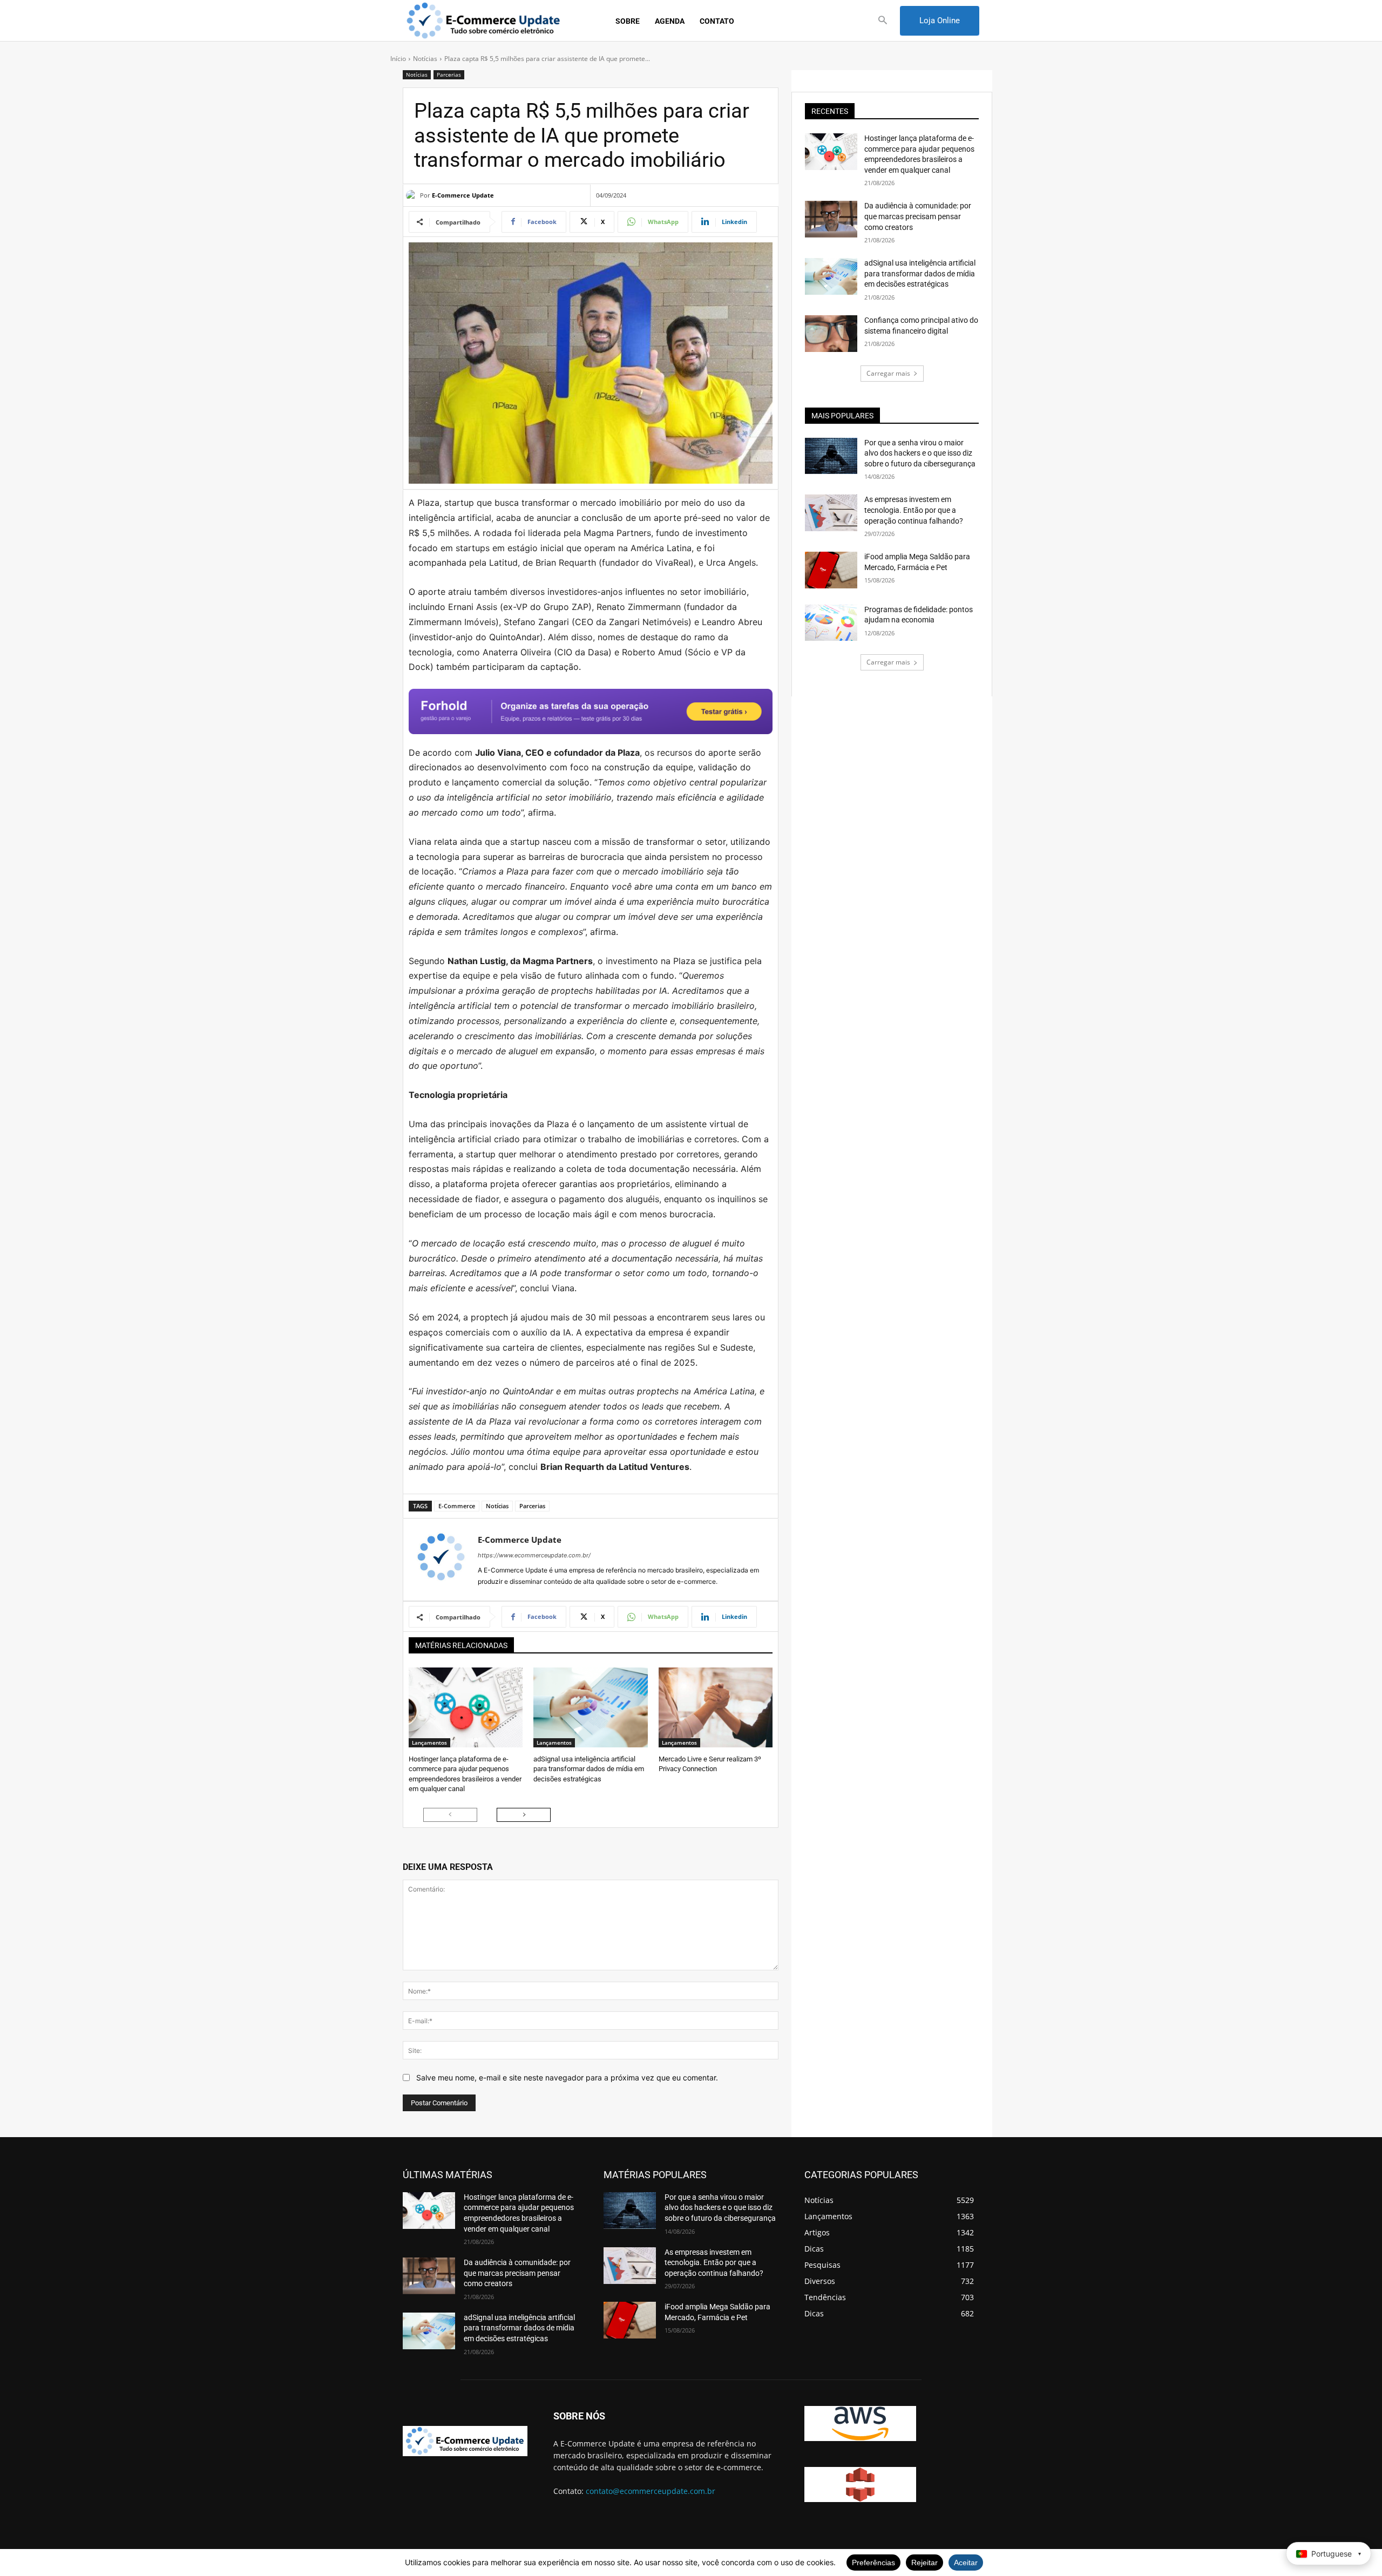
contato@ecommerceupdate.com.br (651, 2491)
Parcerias (449, 74)
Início (398, 59)
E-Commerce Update (463, 195)
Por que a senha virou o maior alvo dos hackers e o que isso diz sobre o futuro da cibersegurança (920, 453)
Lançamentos (429, 1743)
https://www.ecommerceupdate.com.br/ (534, 1555)
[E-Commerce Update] (413, 195)
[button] (883, 21)
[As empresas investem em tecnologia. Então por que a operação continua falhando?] (831, 513)
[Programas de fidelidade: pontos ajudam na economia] (831, 623)
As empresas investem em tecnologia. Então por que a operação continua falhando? (914, 510)
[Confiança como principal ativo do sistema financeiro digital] (831, 334)
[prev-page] (450, 1815)
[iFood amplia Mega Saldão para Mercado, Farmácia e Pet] (831, 570)
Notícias (425, 59)
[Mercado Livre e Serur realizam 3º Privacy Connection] (716, 1707)
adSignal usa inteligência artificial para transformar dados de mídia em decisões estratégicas (589, 1769)
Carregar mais (888, 373)
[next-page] (524, 1815)
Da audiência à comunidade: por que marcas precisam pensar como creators (918, 216)
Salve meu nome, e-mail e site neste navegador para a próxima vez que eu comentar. (567, 2077)
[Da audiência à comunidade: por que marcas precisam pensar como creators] (831, 219)
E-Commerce (457, 1506)
